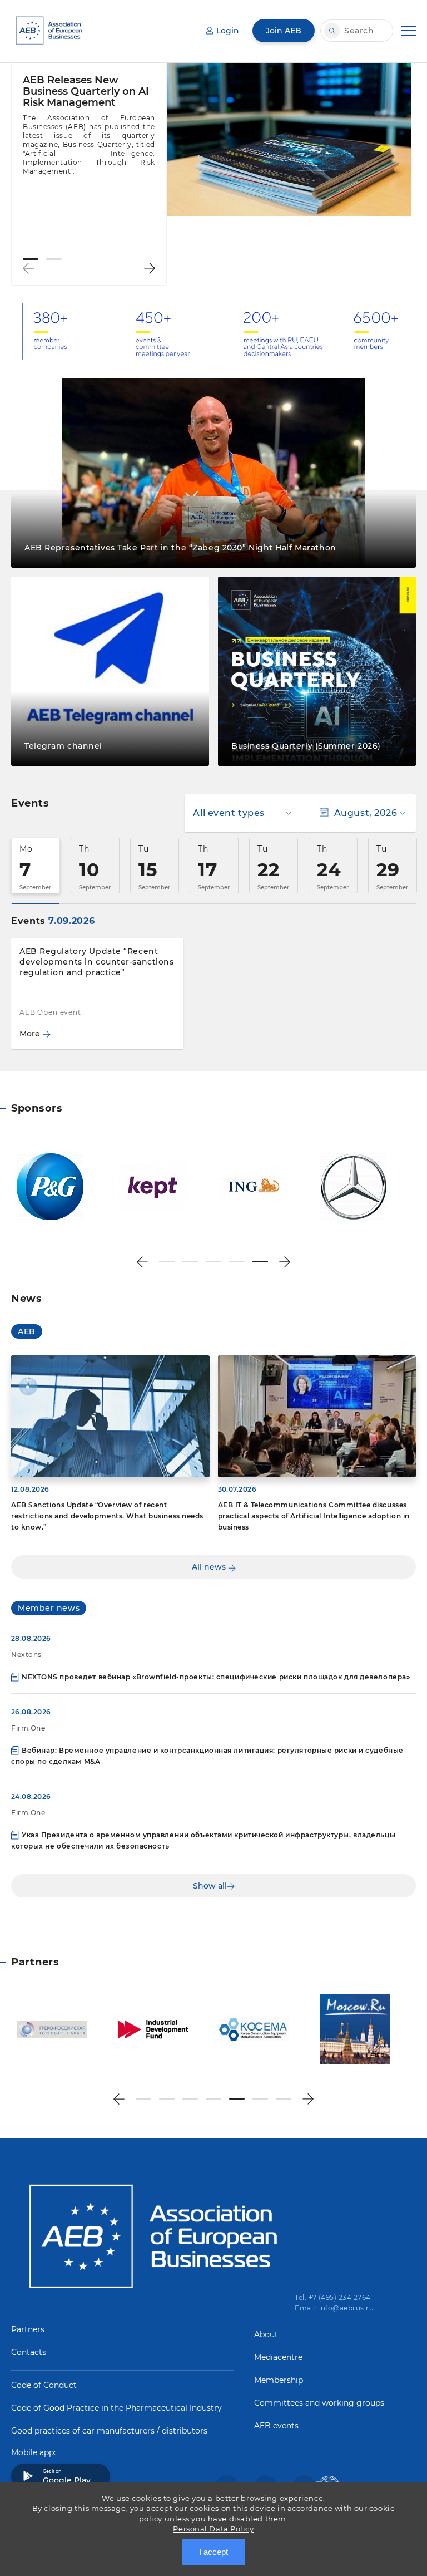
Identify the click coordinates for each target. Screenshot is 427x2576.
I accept (213, 2552)
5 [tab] (260, 1262)
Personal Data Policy (213, 2529)
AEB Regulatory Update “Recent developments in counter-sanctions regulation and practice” (96, 962)
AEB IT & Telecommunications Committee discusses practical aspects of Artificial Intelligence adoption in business (314, 1516)
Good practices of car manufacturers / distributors (109, 2431)
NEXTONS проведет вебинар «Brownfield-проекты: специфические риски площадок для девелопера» (216, 1677)
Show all (210, 1886)
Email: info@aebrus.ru (334, 2308)
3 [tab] (213, 1262)
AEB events (276, 2426)
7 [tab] (284, 2099)
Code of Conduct (44, 2385)
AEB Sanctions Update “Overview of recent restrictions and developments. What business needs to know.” (107, 1516)
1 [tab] (31, 259)
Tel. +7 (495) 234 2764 (333, 2297)
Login (228, 31)
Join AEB (284, 31)
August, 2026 (366, 813)
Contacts (29, 2352)
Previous (28, 268)
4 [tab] (237, 1262)
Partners (28, 2329)
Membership (279, 2380)
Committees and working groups (319, 2403)
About (266, 2334)
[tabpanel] (89, 131)
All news (210, 1567)
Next (150, 268)
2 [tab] (54, 259)
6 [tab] (260, 2099)
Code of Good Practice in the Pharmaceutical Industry (116, 2408)
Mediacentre (278, 2357)
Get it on (67, 2477)
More (30, 1034)
